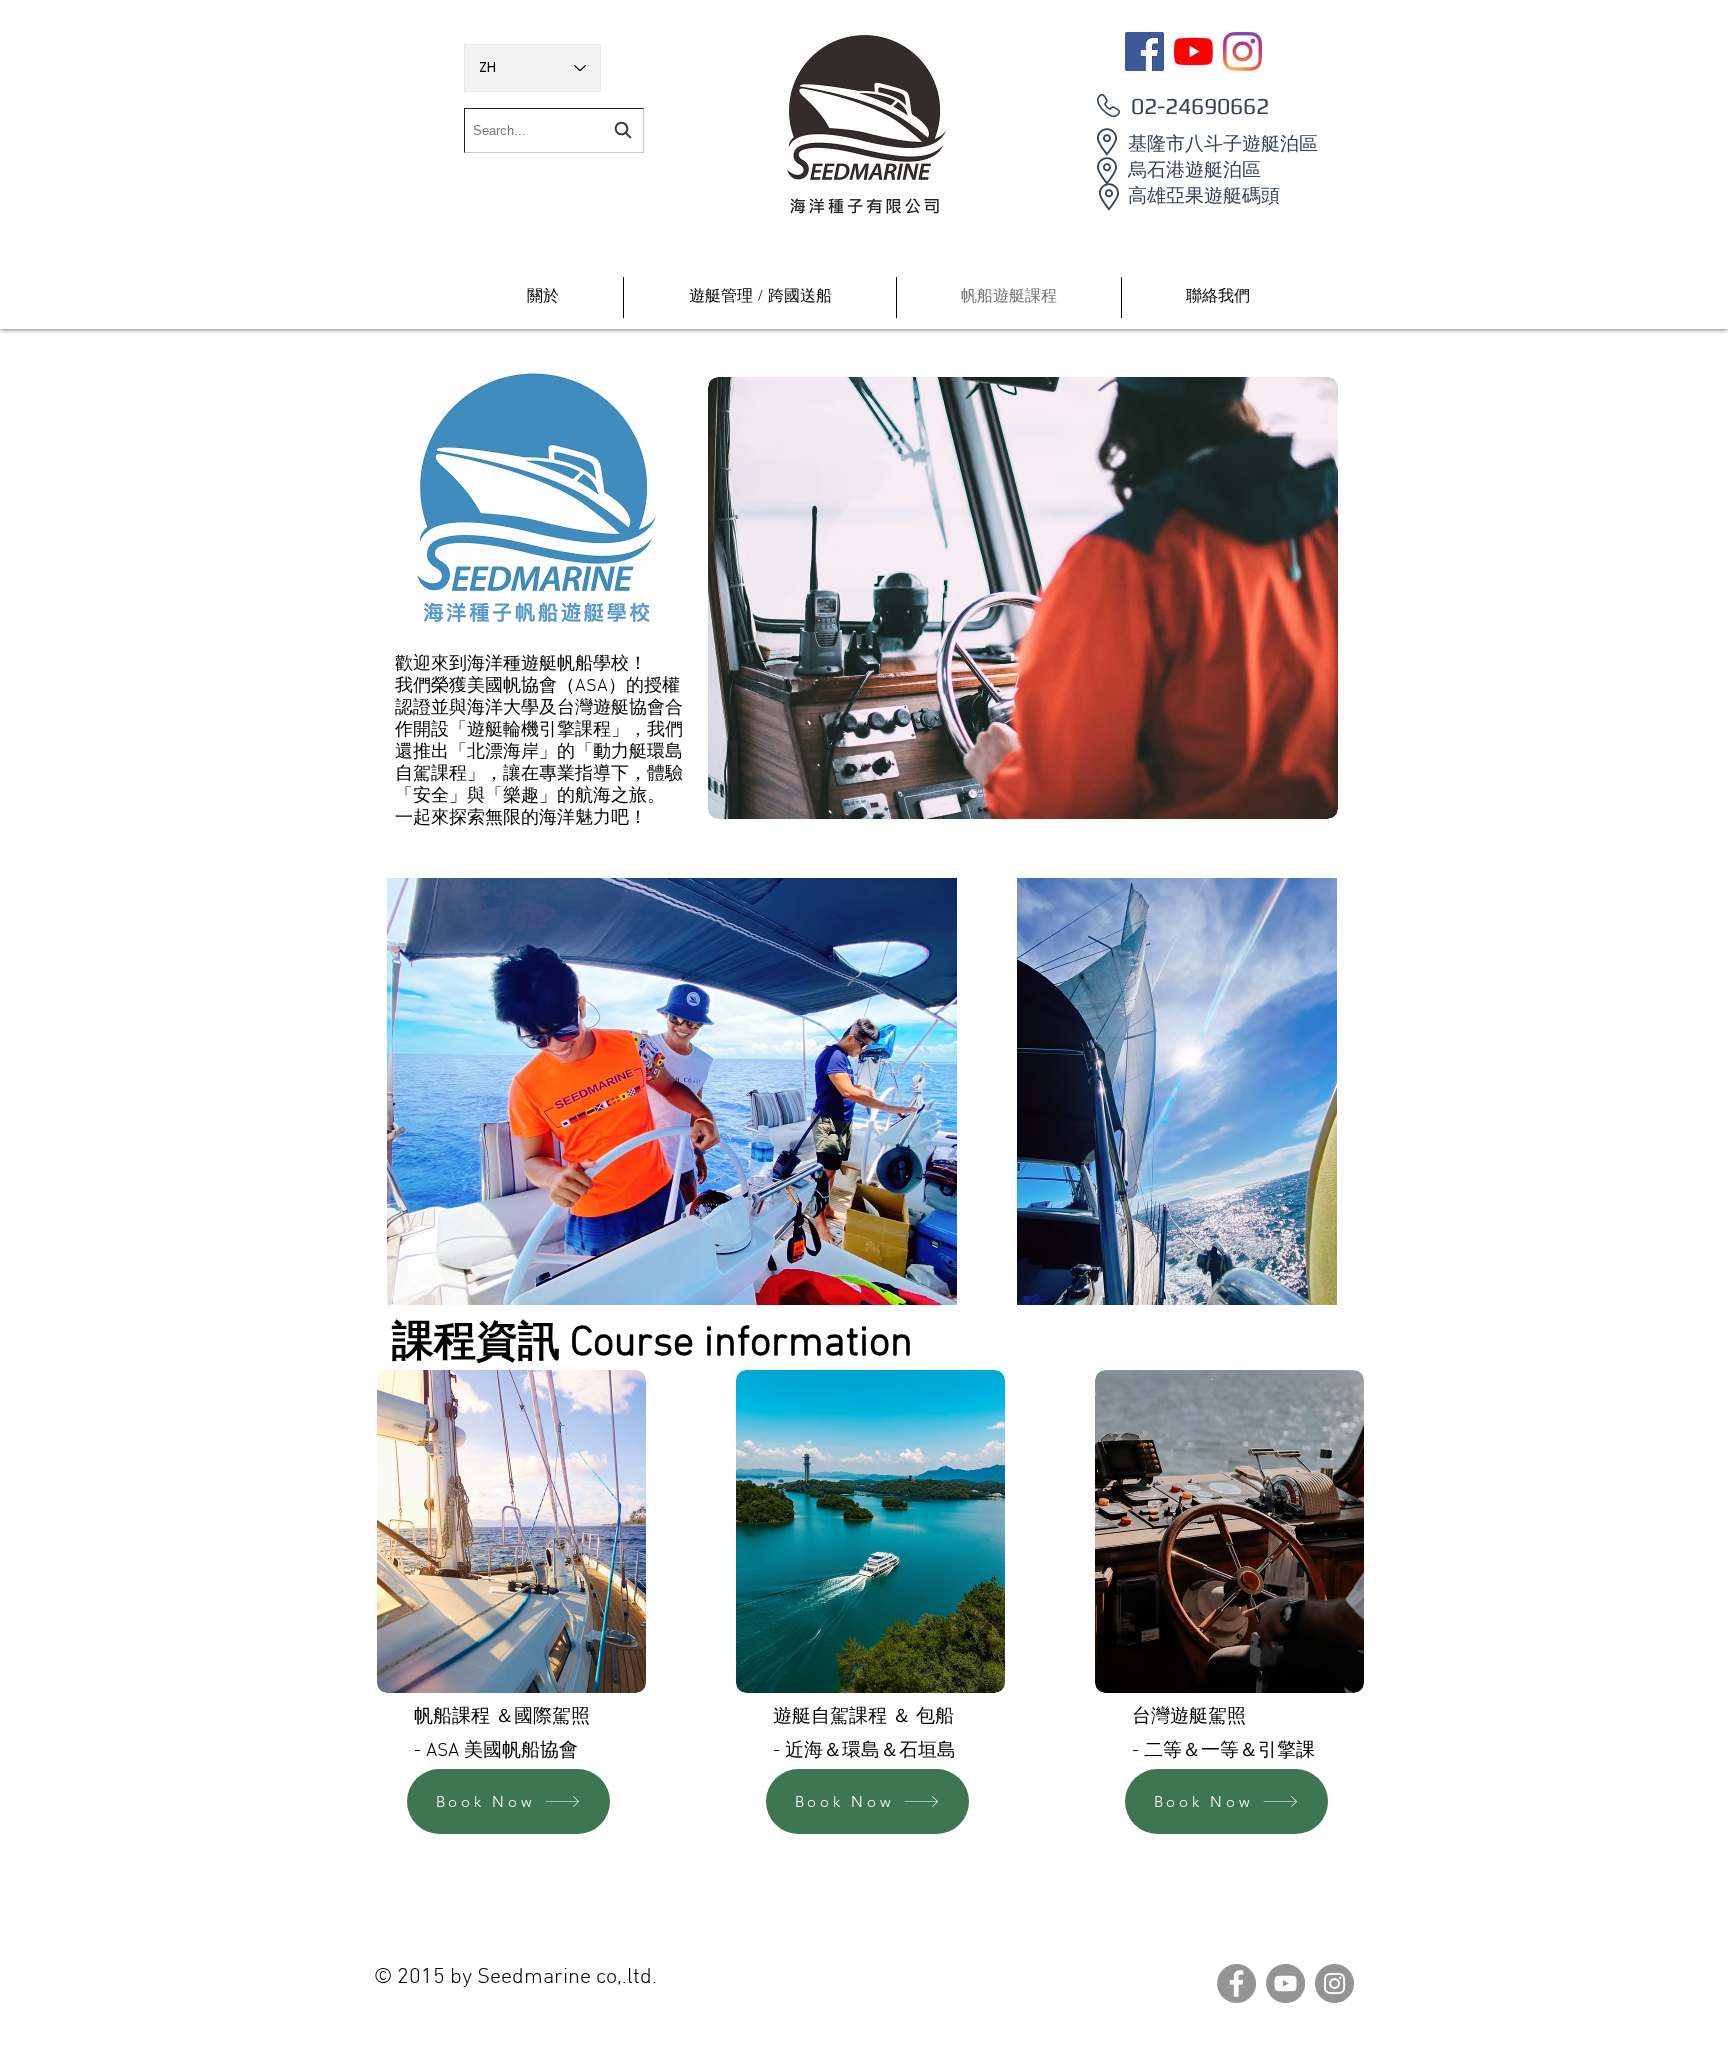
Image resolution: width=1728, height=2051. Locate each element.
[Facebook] (1236, 1983)
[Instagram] (1242, 51)
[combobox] (554, 130)
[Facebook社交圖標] (1144, 51)
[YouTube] (1193, 51)
